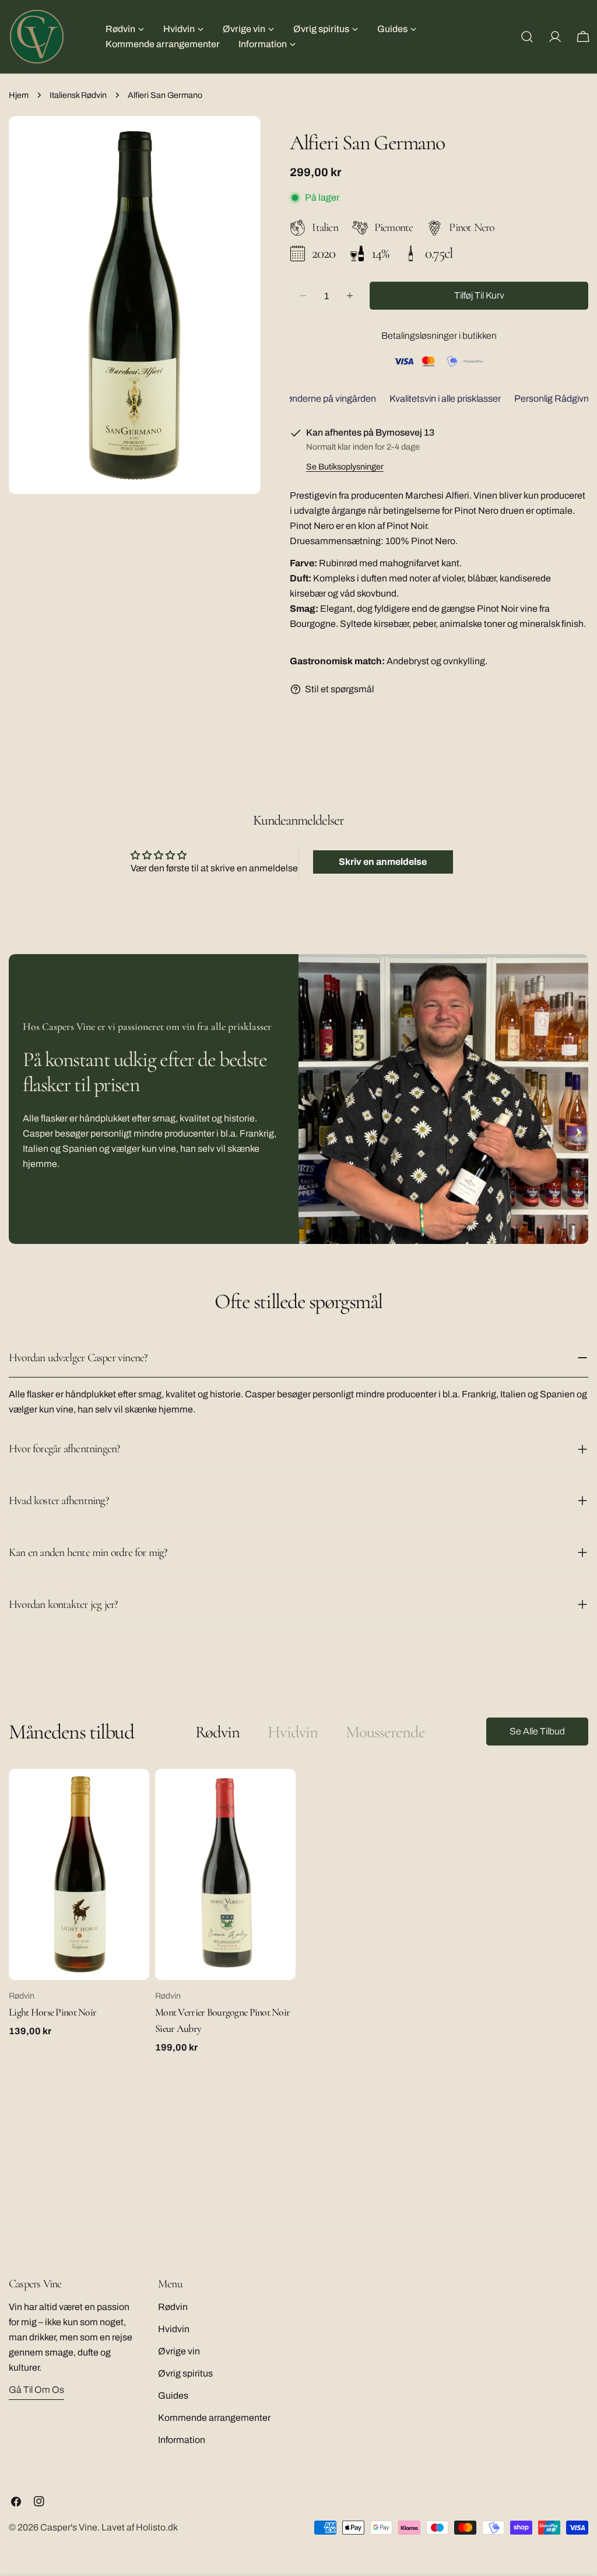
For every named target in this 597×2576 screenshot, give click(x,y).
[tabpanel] (298, 1911)
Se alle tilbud (537, 1731)
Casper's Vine (69, 2527)
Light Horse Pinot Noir (52, 2012)
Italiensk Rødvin (78, 95)
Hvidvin (174, 2329)
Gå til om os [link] (36, 2390)
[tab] (217, 1732)
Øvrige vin (179, 2351)
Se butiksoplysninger (345, 467)
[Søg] (527, 37)
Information (182, 2440)
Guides (173, 2395)
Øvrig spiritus (185, 2373)
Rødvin (173, 2307)
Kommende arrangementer (214, 2418)
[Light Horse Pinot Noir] (79, 1874)
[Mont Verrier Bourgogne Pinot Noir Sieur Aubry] (225, 1874)
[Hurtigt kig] (132, 1795)
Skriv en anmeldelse (383, 862)
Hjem (19, 95)
